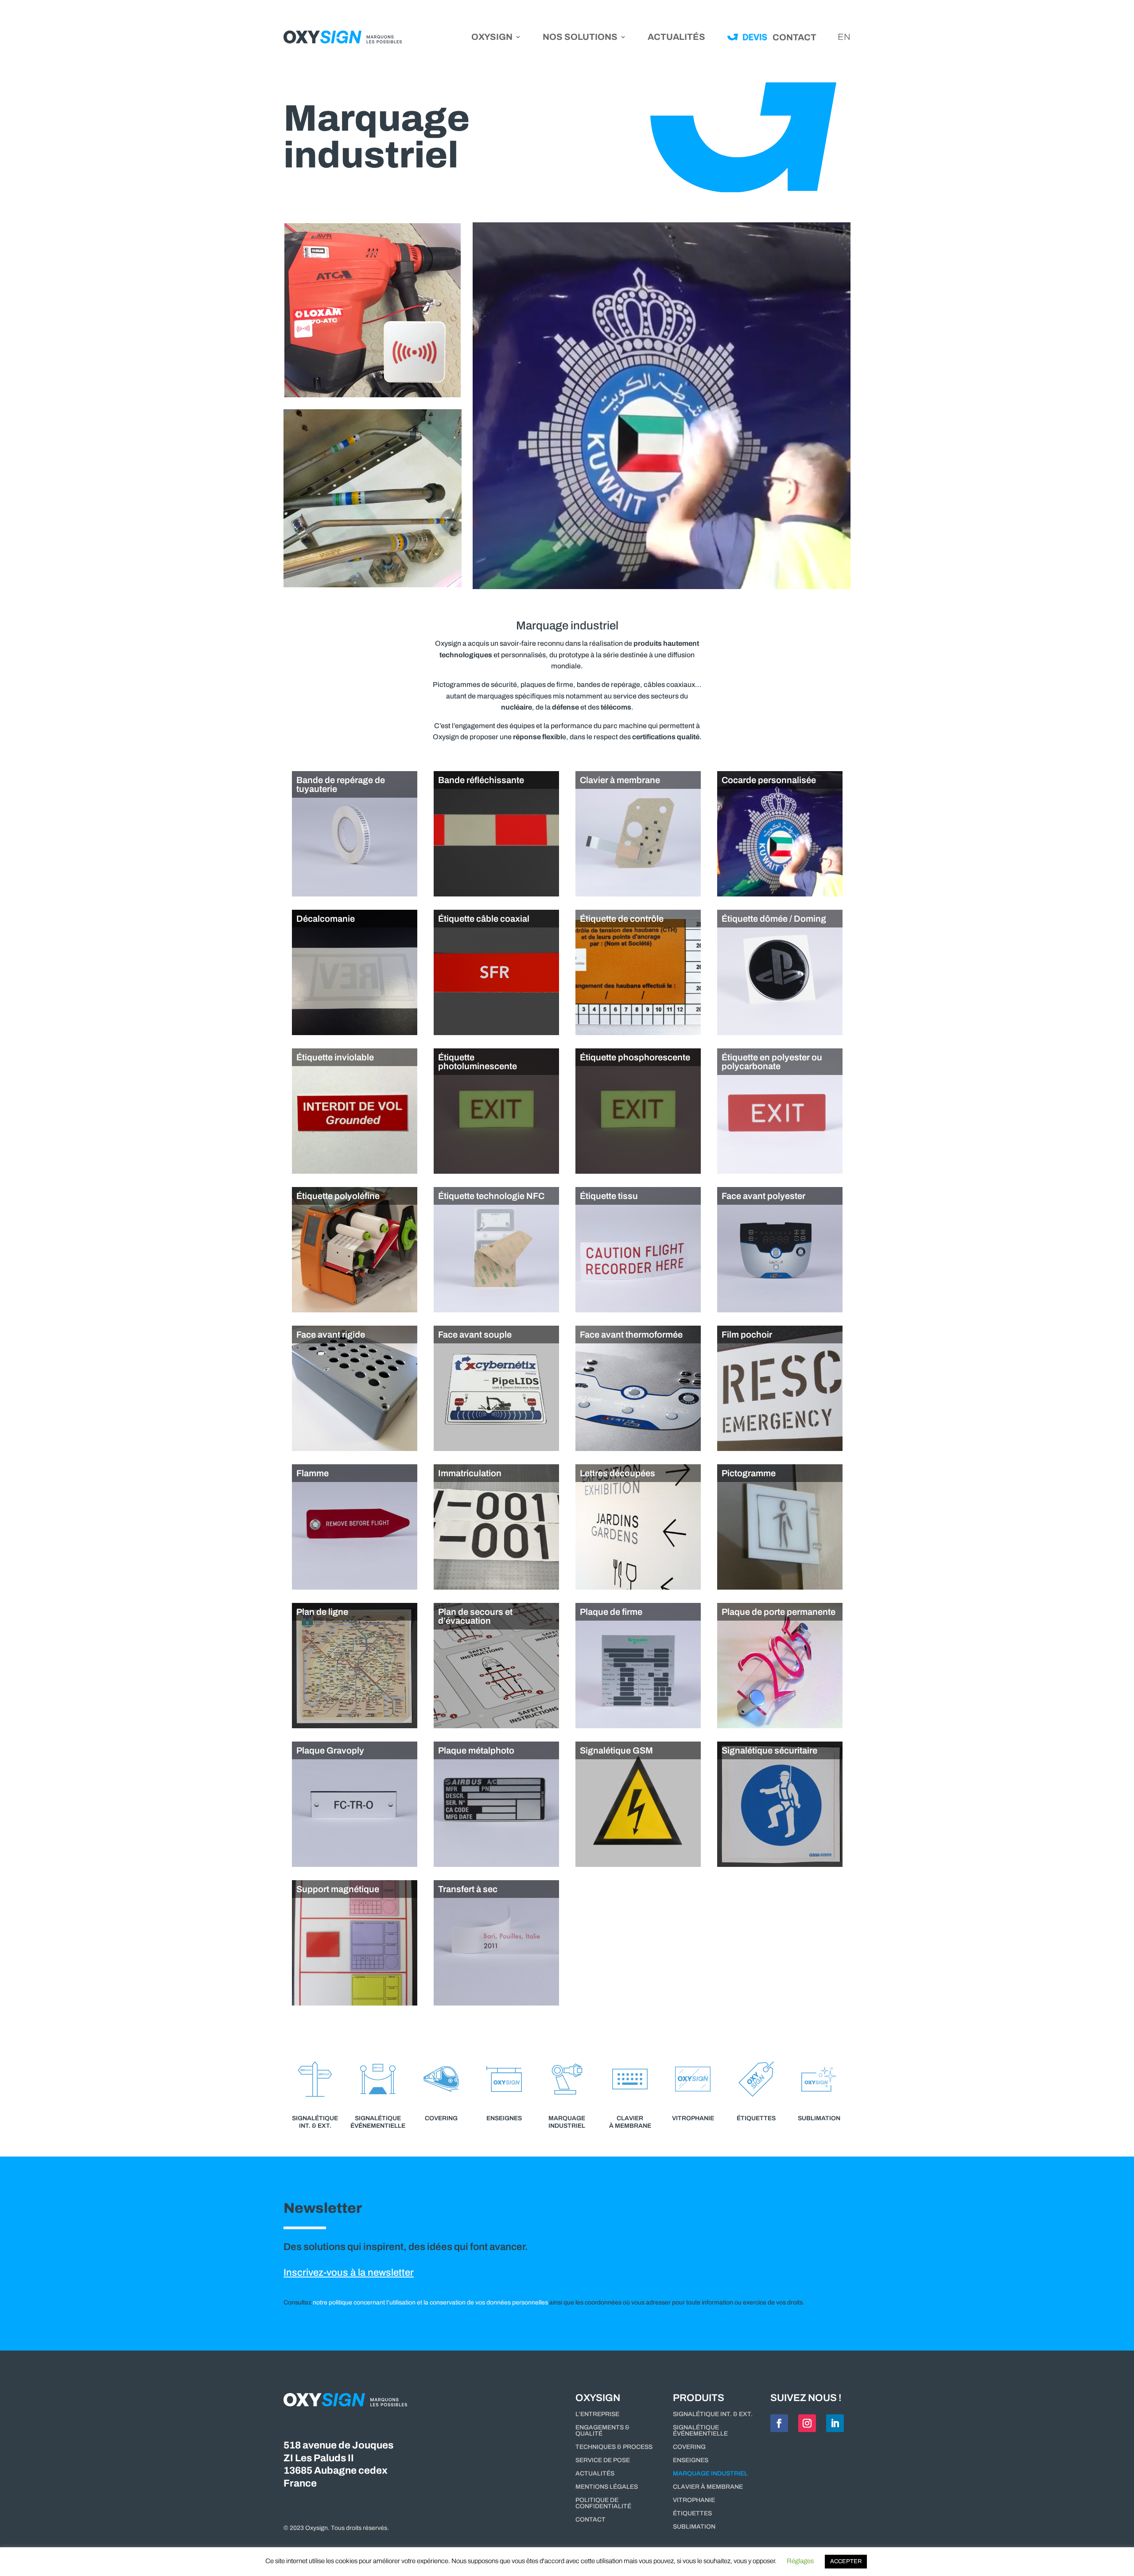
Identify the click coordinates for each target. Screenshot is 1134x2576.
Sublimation (694, 2527)
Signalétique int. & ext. (713, 2414)
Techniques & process (614, 2447)
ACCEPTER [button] (846, 2561)
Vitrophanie (694, 2500)
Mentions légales (607, 2487)
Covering (689, 2447)
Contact (590, 2520)
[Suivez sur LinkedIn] (835, 2423)
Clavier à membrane (708, 2487)
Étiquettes (692, 2514)
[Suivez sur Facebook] (779, 2423)
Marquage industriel (710, 2474)
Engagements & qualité (602, 2431)
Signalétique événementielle (700, 2431)
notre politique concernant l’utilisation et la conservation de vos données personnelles (430, 2302)
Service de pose (603, 2460)
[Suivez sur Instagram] (807, 2423)
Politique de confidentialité (603, 2503)
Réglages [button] (800, 2561)
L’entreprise (597, 2414)
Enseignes (691, 2460)
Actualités (676, 38)
